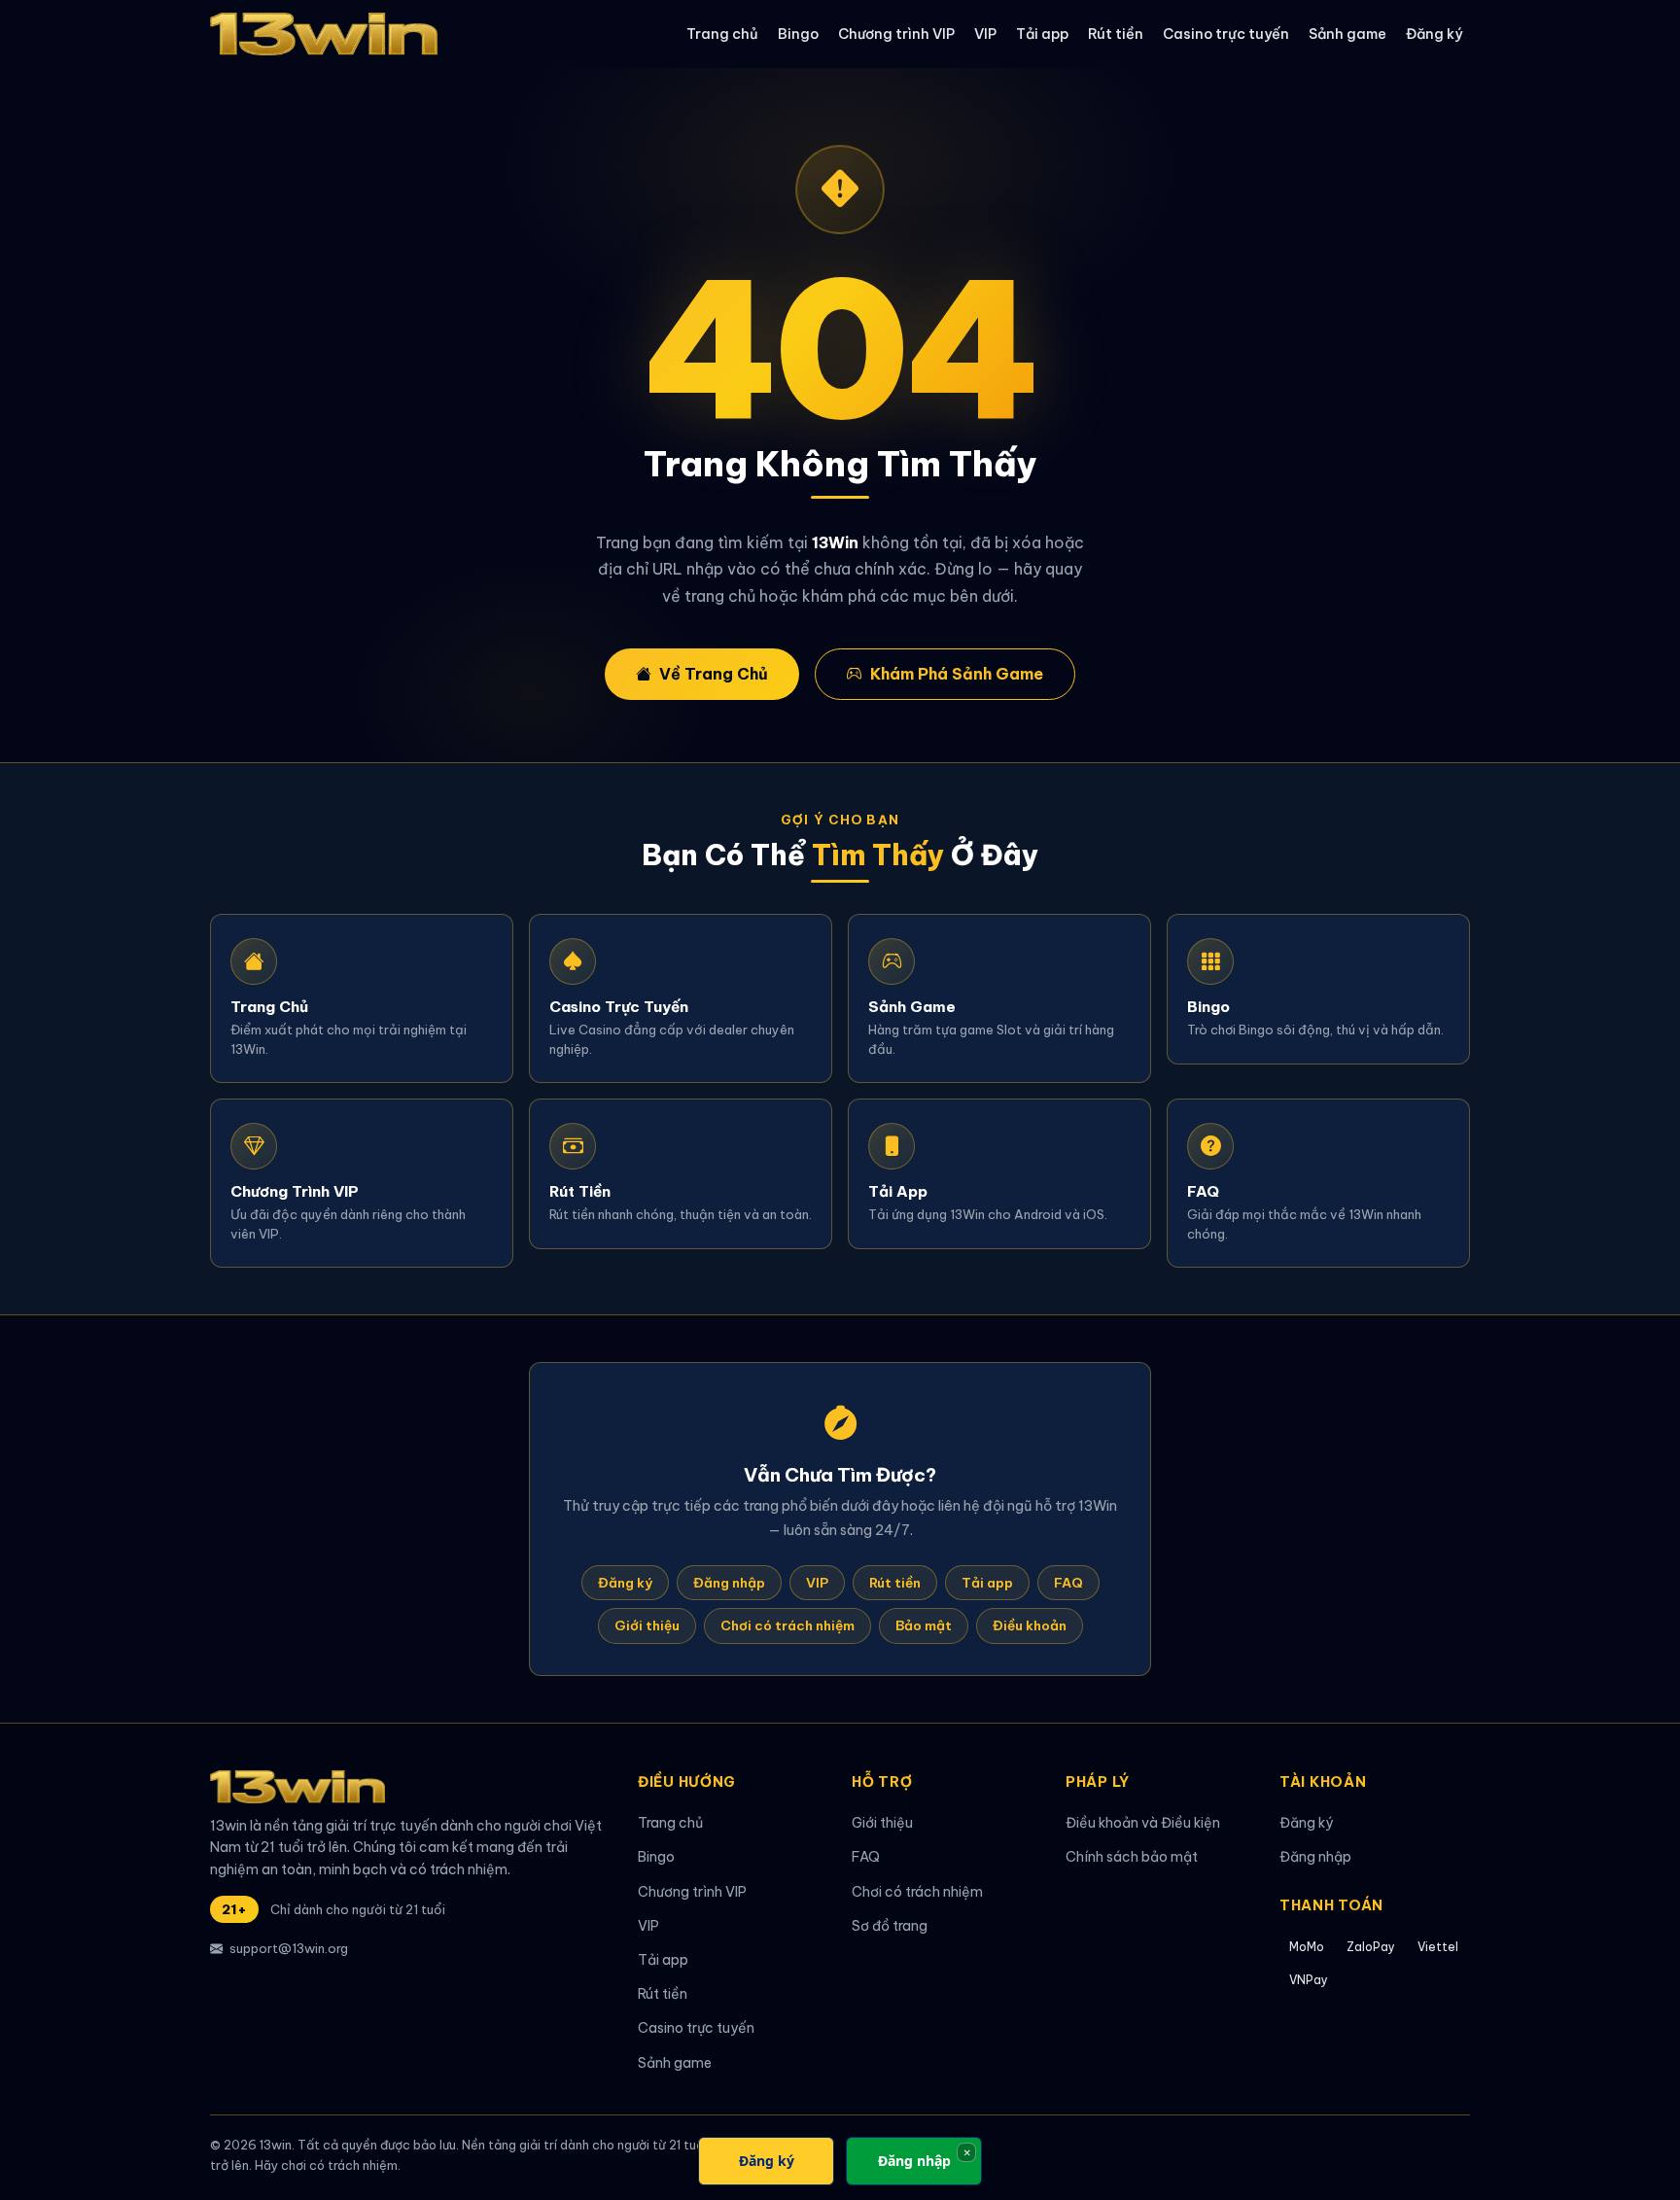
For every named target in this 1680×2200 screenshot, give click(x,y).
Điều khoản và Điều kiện (1143, 1823)
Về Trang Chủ (714, 674)
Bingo (798, 34)
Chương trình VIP (896, 34)
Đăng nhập (729, 1583)
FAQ (1068, 1583)
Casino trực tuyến (1226, 34)
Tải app (1042, 34)
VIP (985, 34)
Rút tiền (1116, 34)
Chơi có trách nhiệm (787, 1625)
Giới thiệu (647, 1625)
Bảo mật (924, 1625)
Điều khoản (1030, 1625)
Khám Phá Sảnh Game (957, 674)
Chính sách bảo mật (1132, 1857)
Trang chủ (722, 34)
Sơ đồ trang (890, 1926)
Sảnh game (1347, 34)
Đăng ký (1434, 34)
